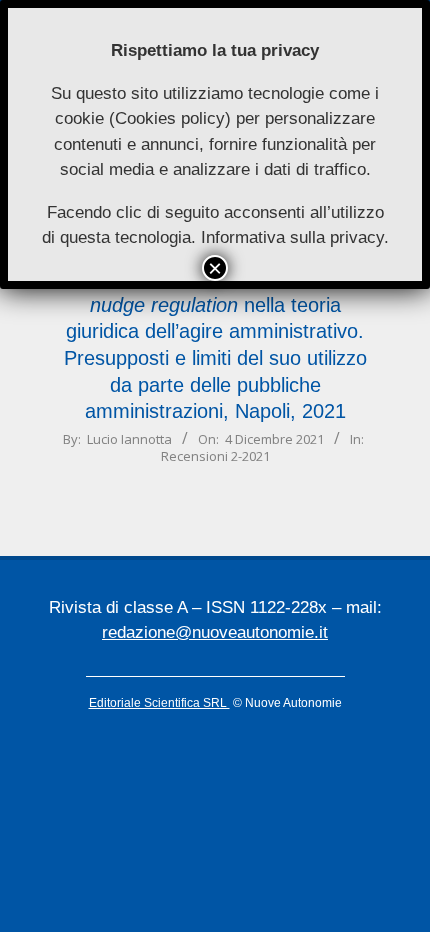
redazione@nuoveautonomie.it (215, 632)
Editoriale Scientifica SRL (159, 703)
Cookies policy (170, 118)
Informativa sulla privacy (292, 237)
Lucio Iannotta (129, 439)
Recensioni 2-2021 (215, 456)
